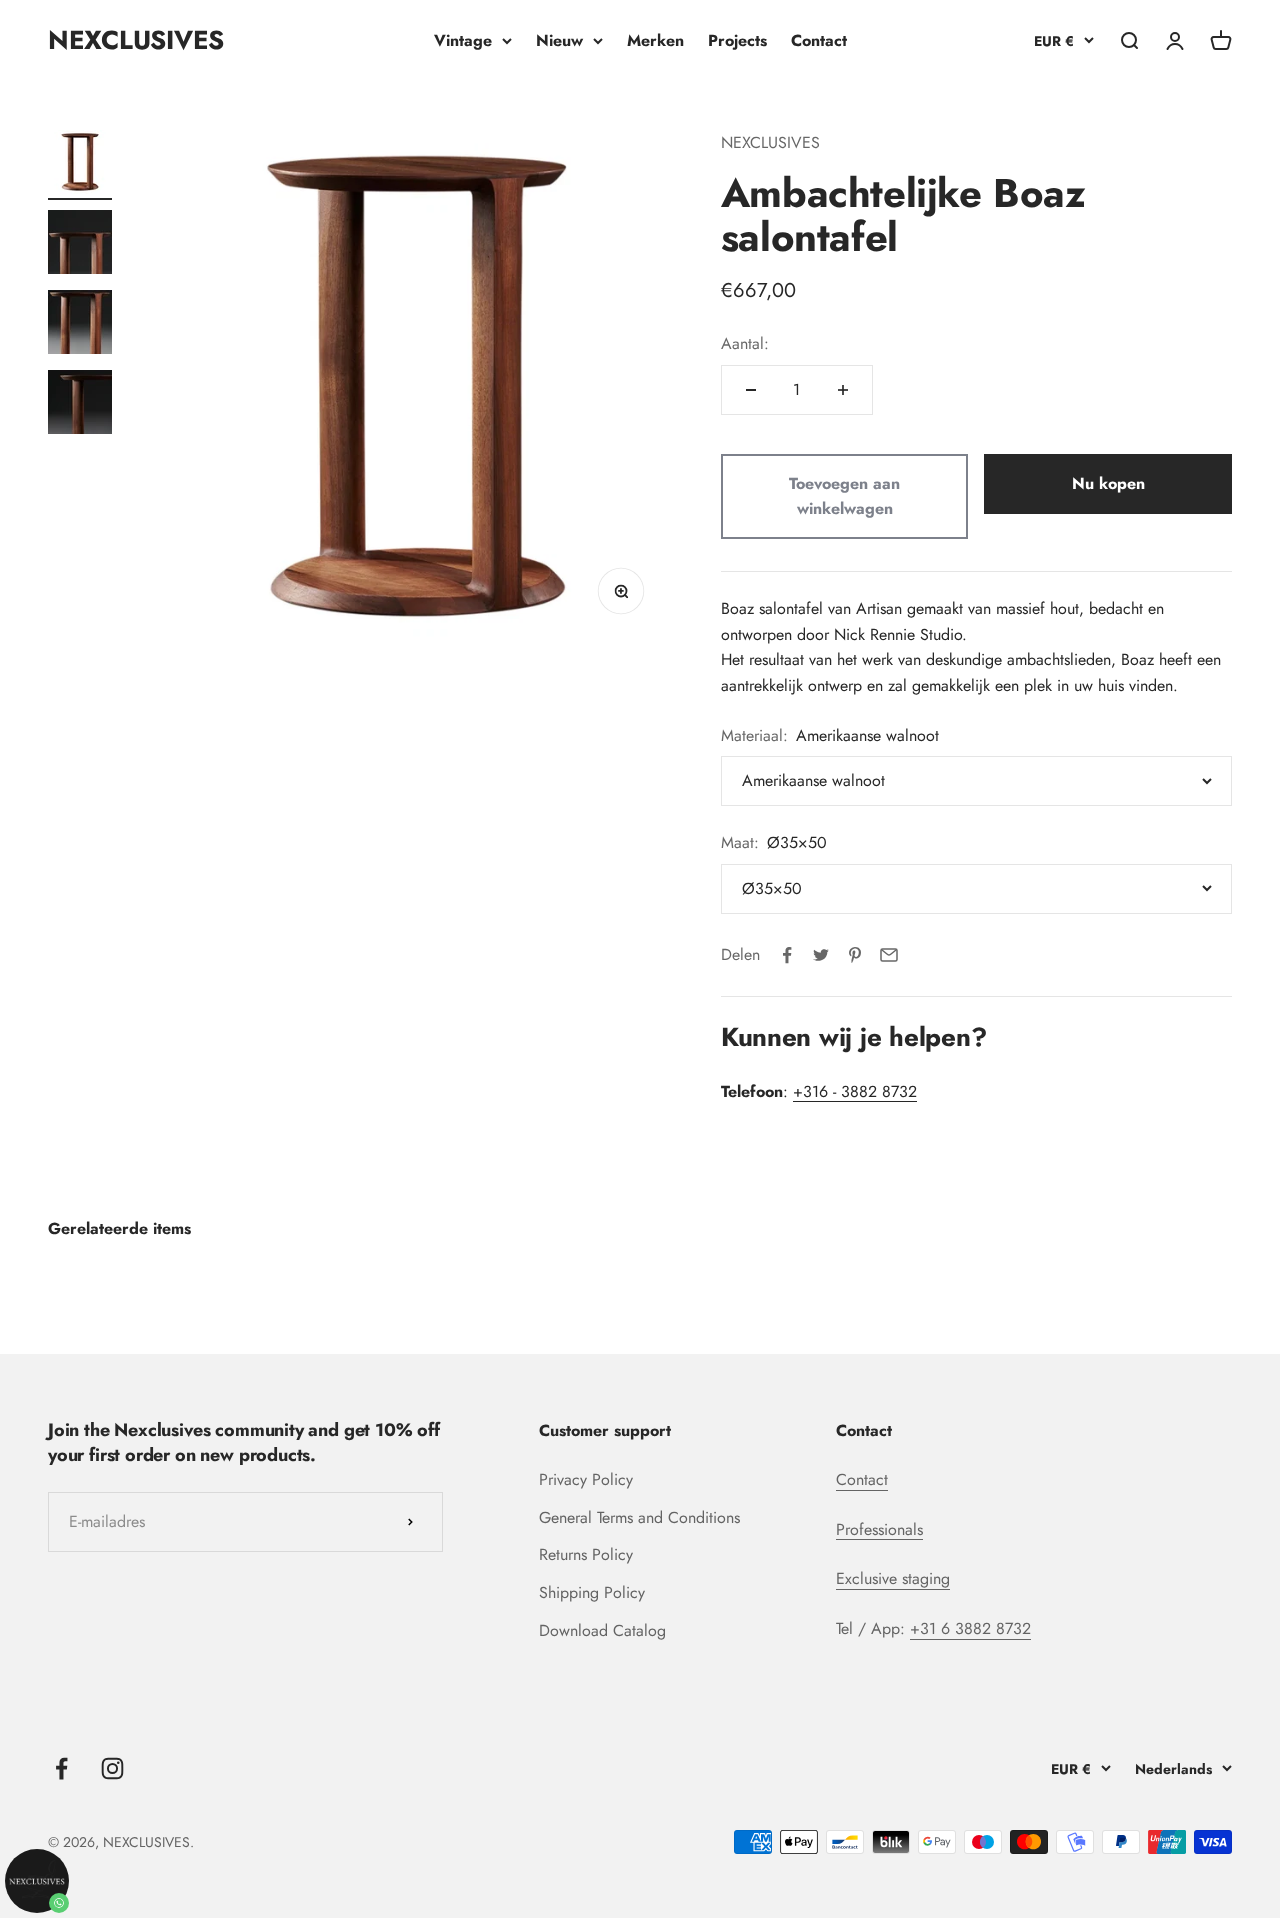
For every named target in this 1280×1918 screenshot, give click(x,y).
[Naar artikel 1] (80, 165)
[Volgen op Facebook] (61, 1768)
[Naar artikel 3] (80, 325)
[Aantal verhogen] (843, 390)
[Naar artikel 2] (80, 245)
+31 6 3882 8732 (970, 1628)
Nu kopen (1108, 483)
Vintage (463, 40)
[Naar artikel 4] (80, 405)
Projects (737, 40)
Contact (819, 40)
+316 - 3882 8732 (855, 1091)
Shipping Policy (592, 1592)
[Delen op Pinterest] (855, 955)
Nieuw (559, 40)
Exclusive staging (893, 1578)
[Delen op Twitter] (821, 955)
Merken (655, 40)
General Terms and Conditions (639, 1517)
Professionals (879, 1529)
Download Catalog (602, 1630)
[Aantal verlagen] (751, 390)
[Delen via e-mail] (889, 955)
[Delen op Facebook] (787, 955)
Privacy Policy (586, 1479)
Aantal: (745, 343)
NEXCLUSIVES (770, 142)
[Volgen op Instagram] (112, 1768)
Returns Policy (586, 1554)
